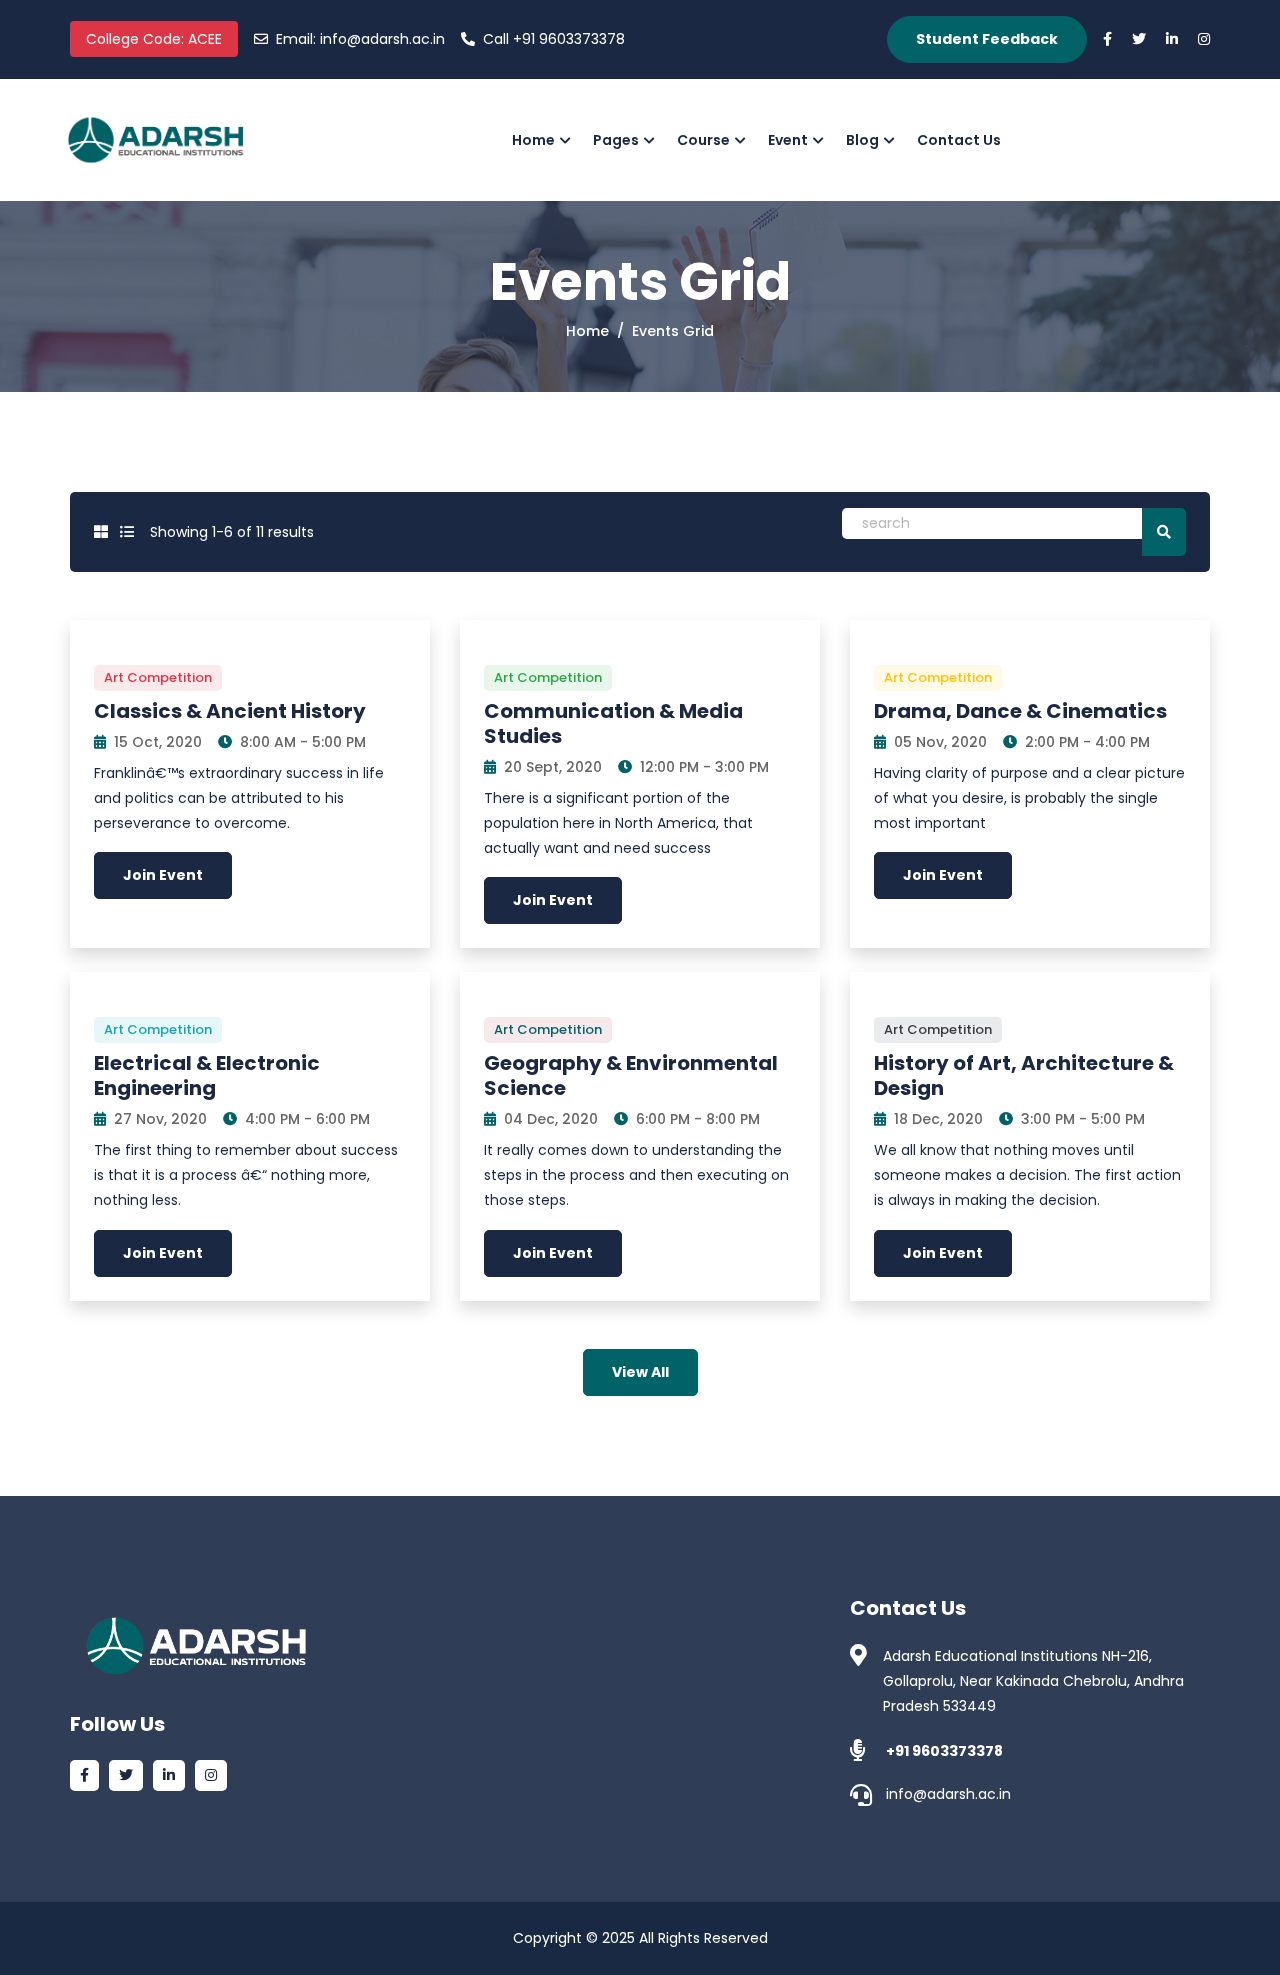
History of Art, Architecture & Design (1024, 1075)
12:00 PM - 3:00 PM (702, 767)
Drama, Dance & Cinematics (1020, 711)
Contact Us (959, 140)
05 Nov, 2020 (938, 742)
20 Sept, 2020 (551, 767)
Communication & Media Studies (613, 723)
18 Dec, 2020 (936, 1119)
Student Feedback (987, 39)
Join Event (163, 875)
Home (587, 331)
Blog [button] (862, 140)
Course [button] (703, 140)
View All (640, 1372)
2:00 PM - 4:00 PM (1085, 742)
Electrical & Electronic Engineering (207, 1075)
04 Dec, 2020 (549, 1119)
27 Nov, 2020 (158, 1119)
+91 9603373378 (554, 39)
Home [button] (533, 140)
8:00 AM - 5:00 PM (301, 742)
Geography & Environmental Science (631, 1075)
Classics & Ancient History (230, 711)
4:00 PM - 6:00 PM (305, 1119)
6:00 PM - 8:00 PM (696, 1119)
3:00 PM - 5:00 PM (1081, 1119)
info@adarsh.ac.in (360, 39)
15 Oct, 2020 (156, 742)
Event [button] (788, 140)
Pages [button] (616, 140)
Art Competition (158, 677)
